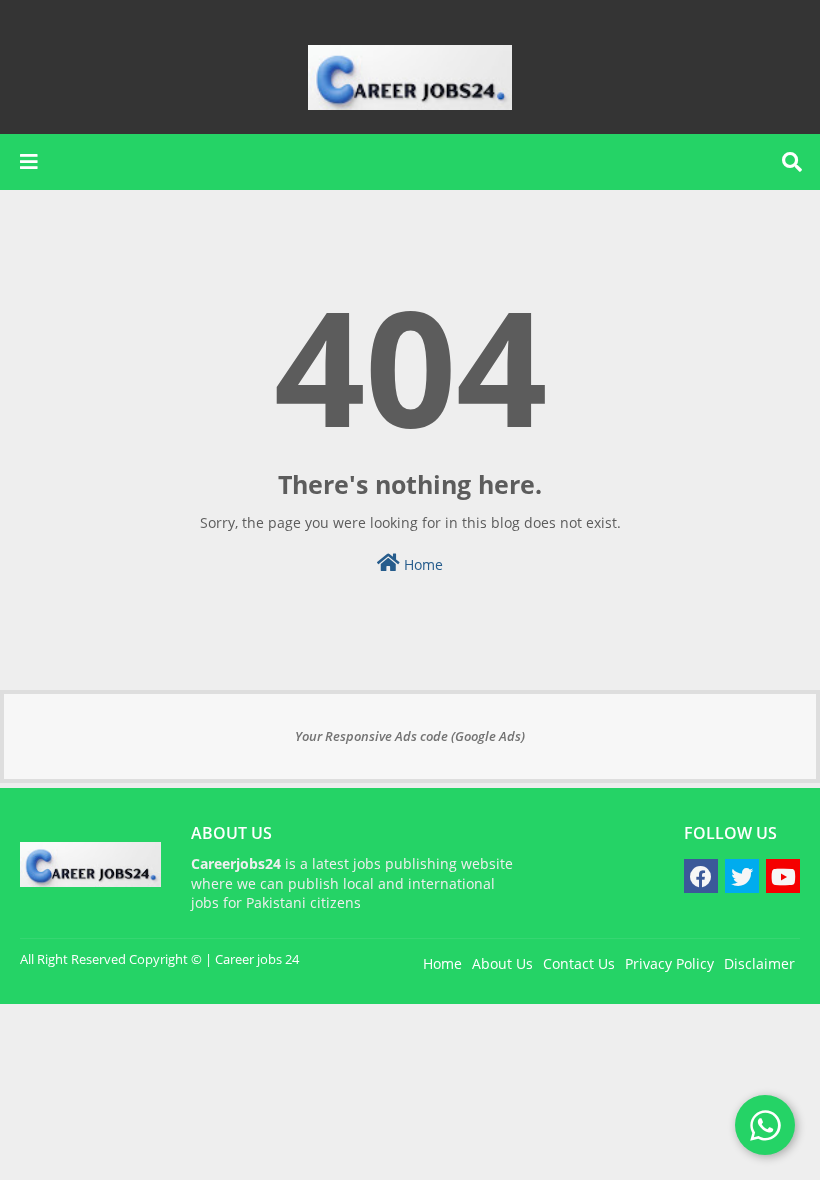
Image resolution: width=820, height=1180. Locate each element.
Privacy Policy (669, 963)
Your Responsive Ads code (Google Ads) (410, 736)
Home (421, 564)
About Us (502, 963)
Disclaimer (759, 963)
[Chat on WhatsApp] (765, 1125)
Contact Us (579, 963)
